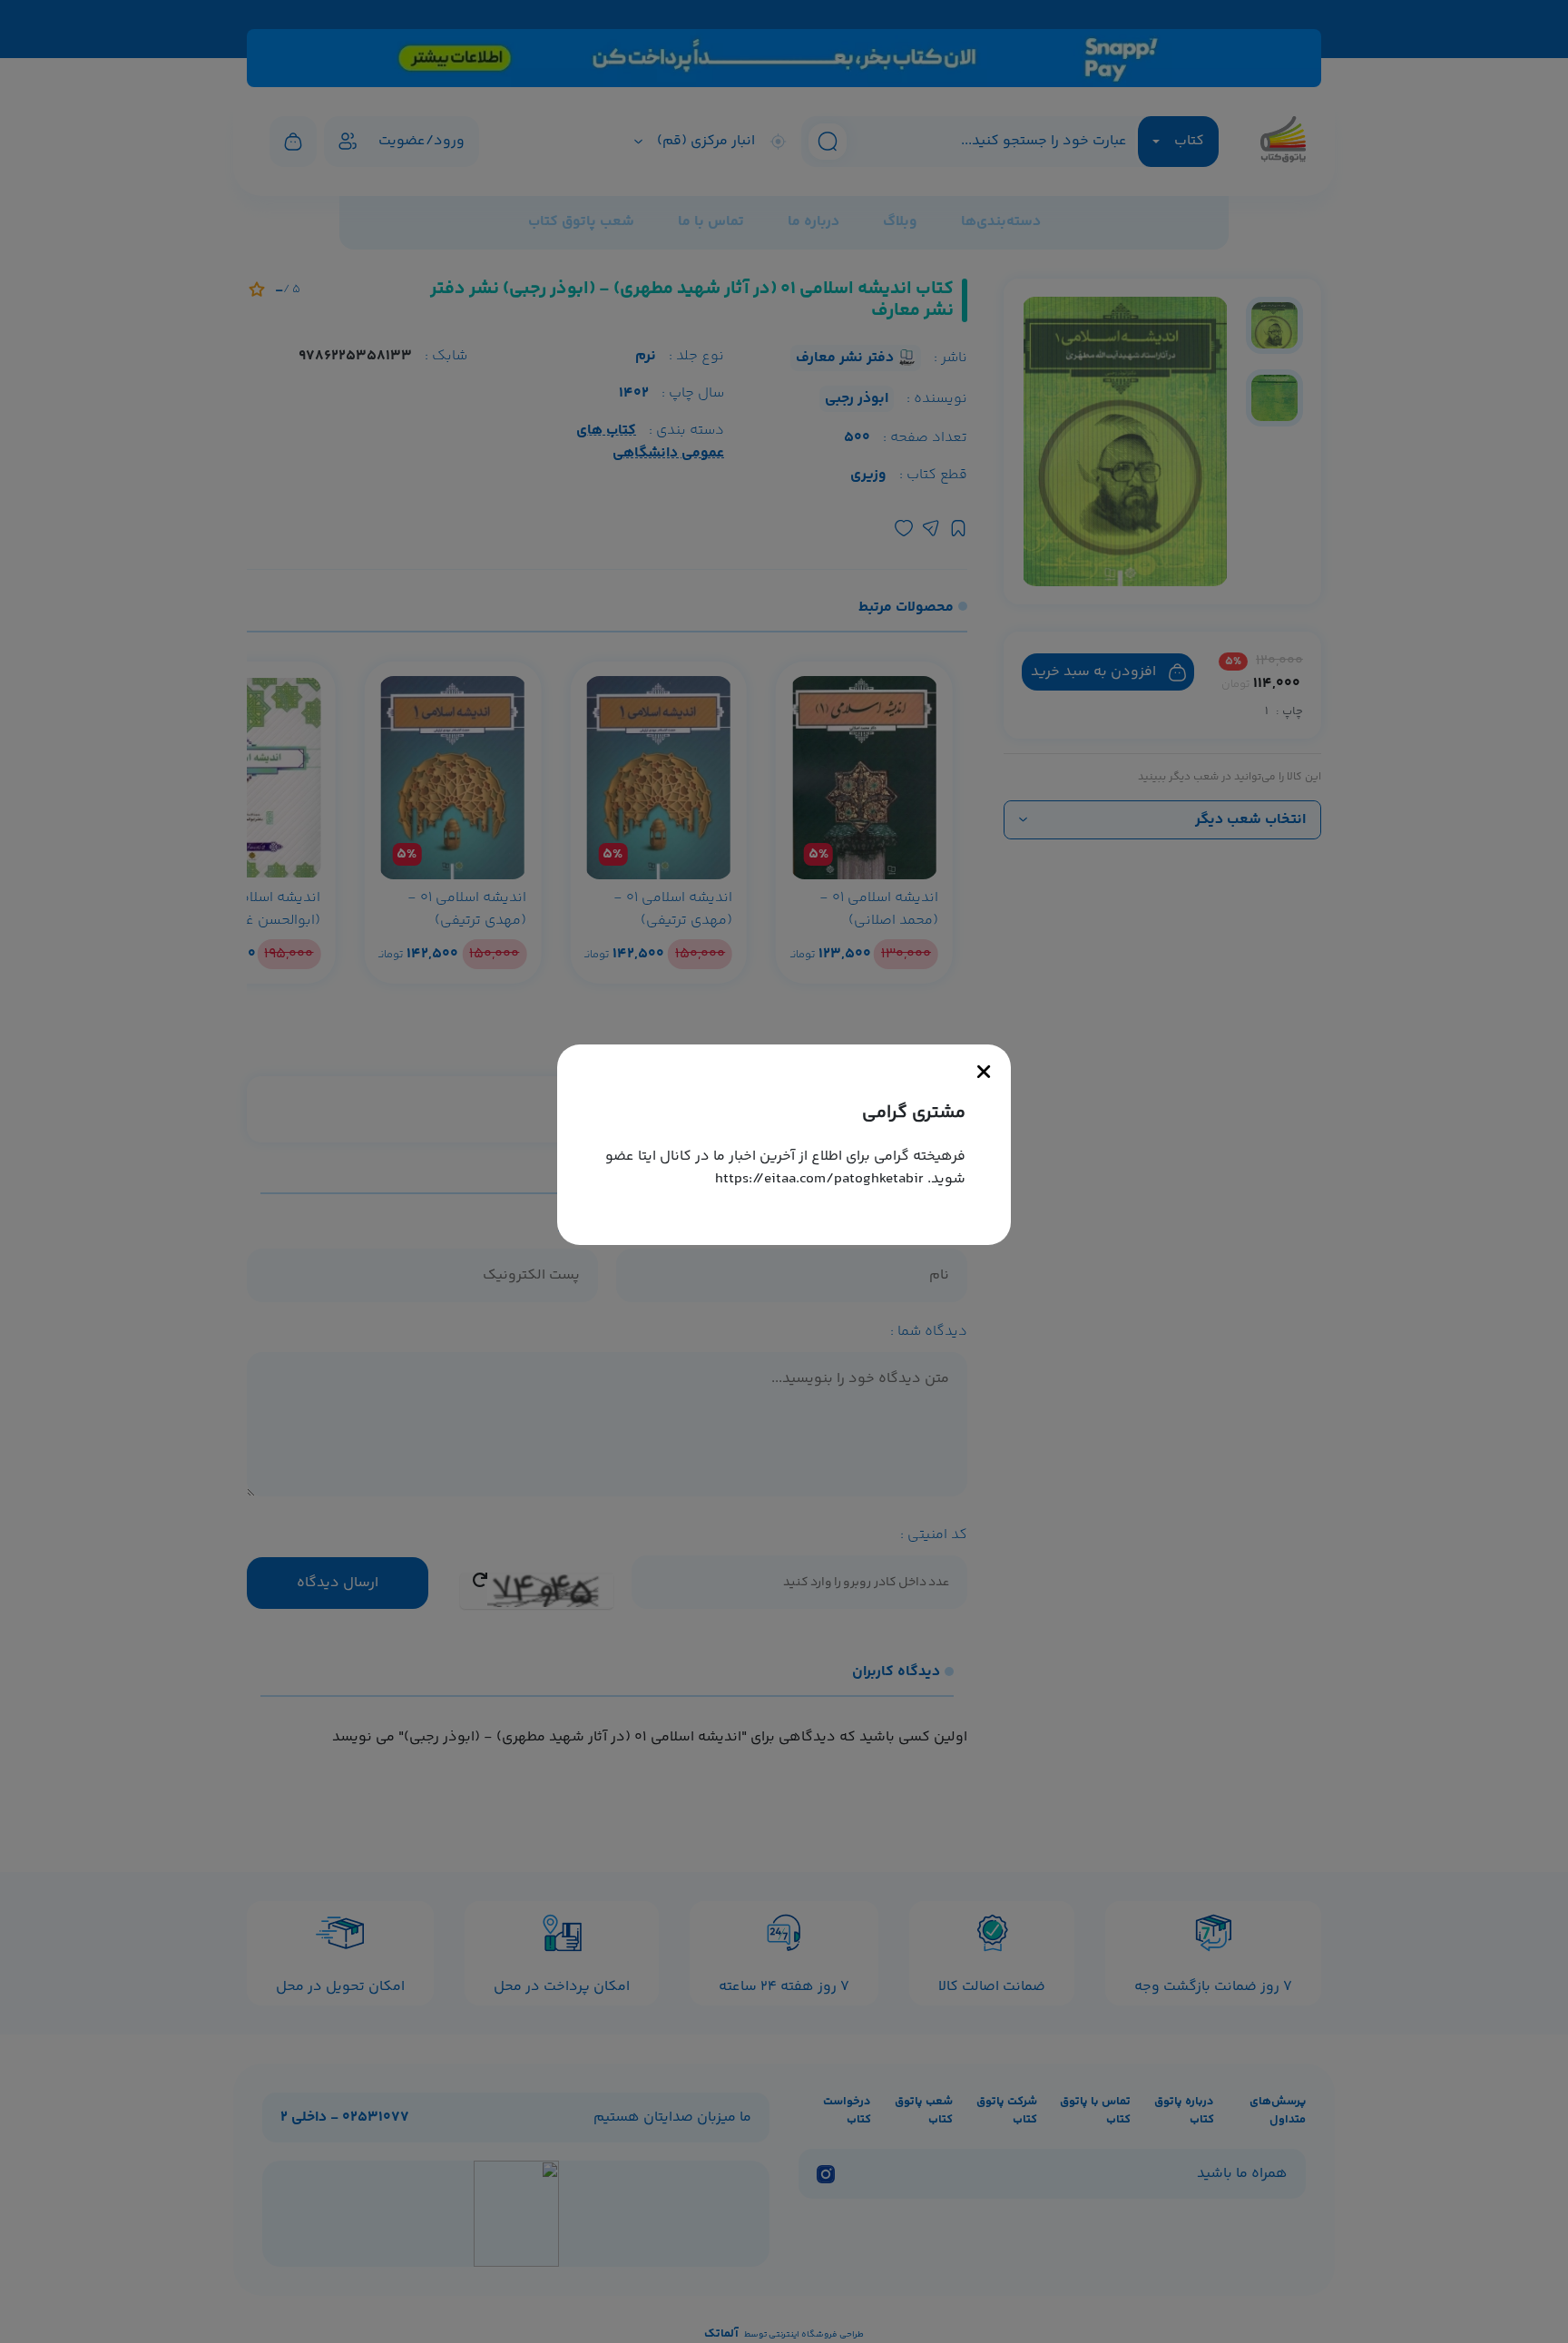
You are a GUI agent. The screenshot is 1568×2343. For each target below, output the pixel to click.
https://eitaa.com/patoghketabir (819, 1179)
